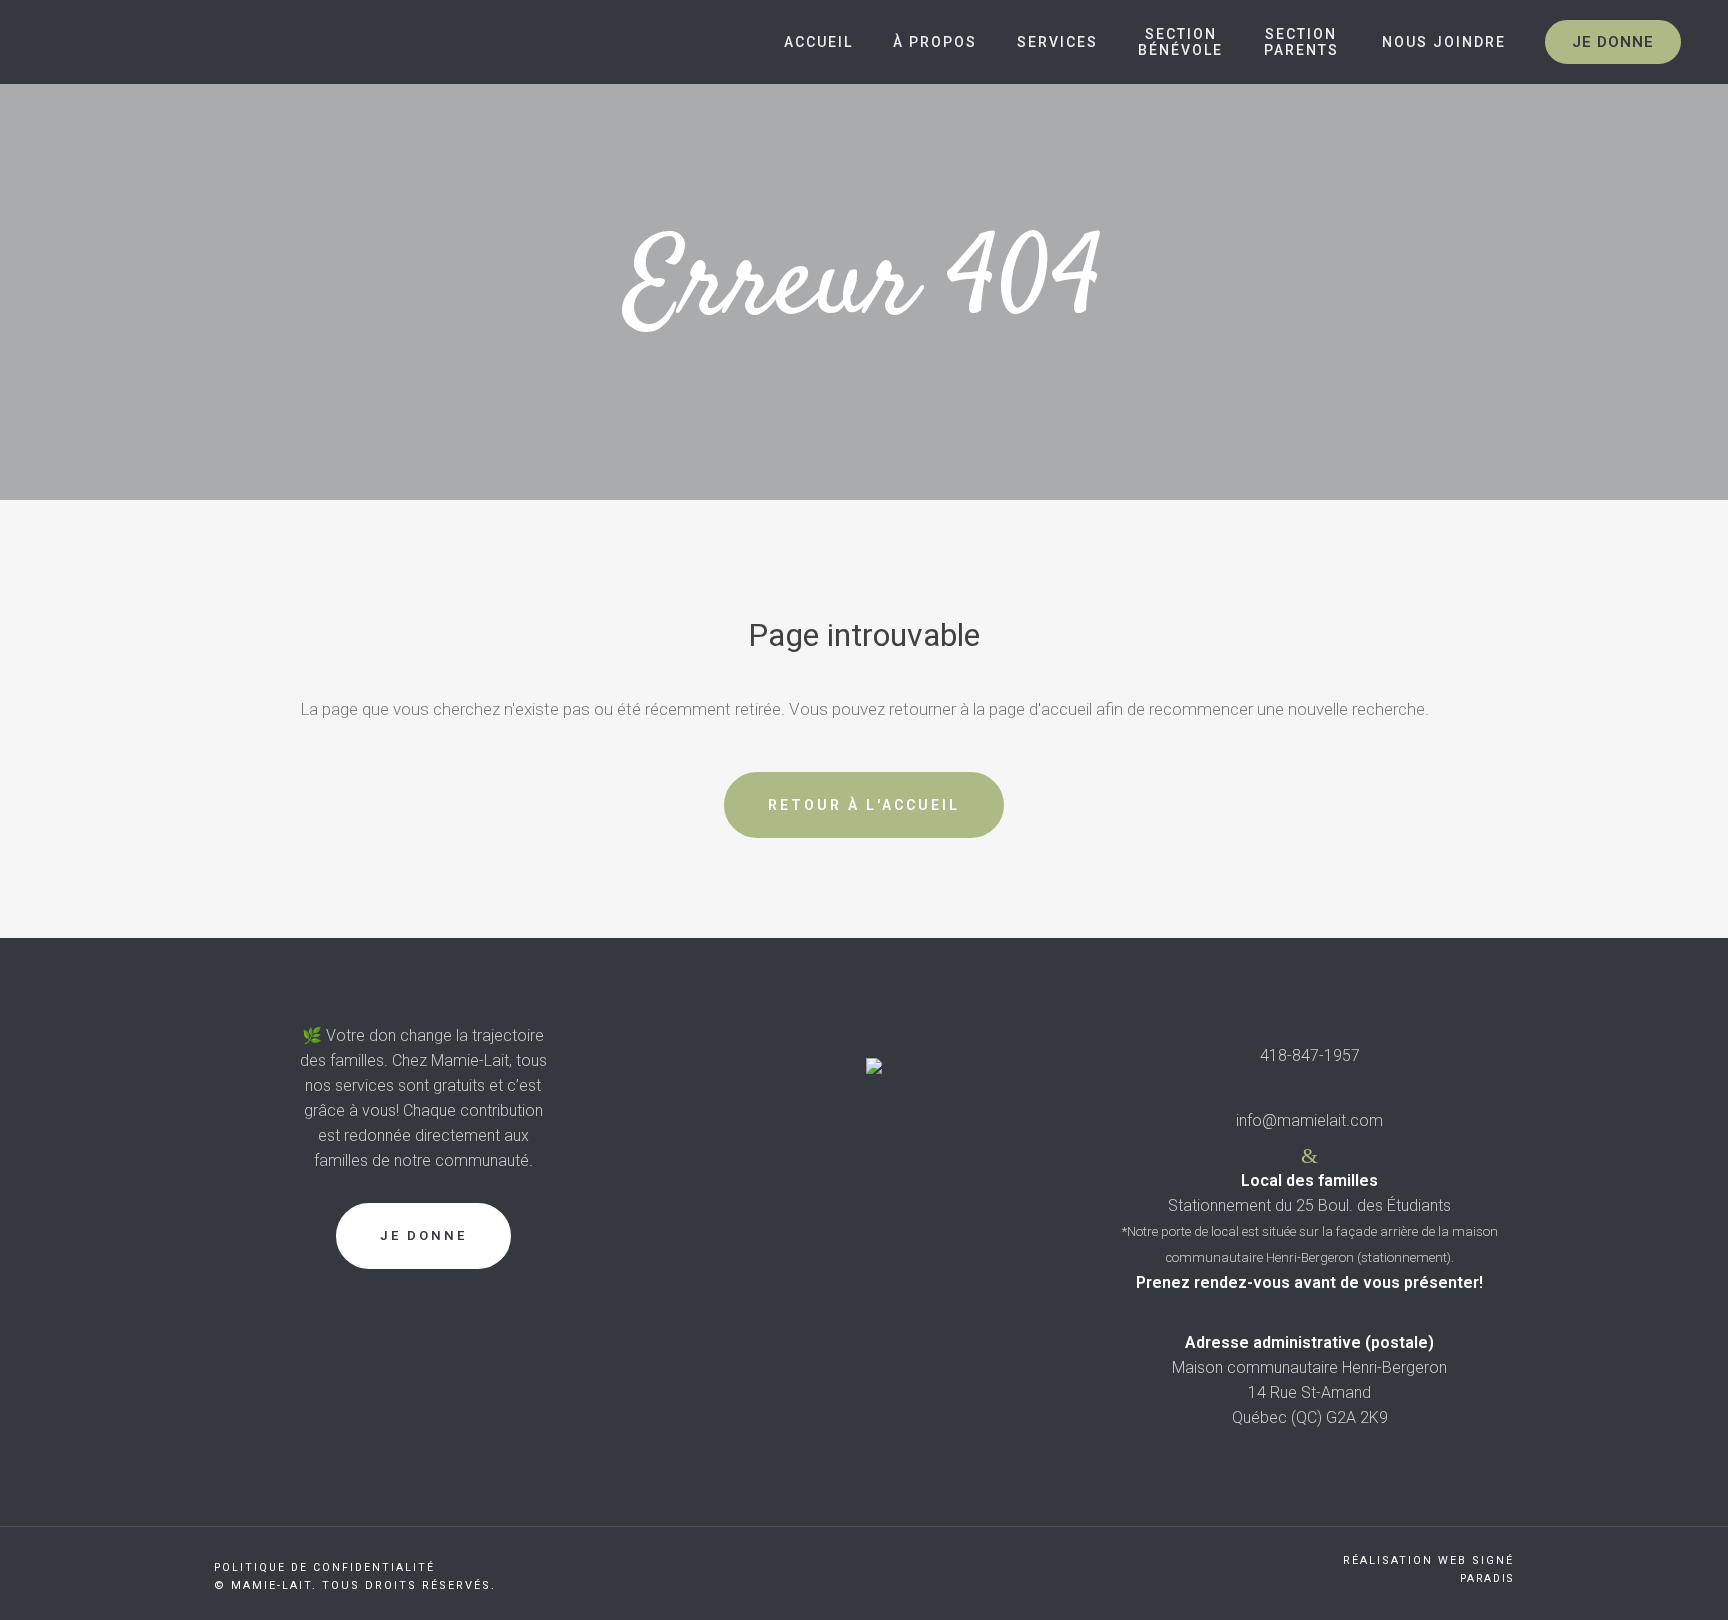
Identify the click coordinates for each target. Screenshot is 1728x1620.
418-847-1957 (1310, 1055)
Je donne (1613, 42)
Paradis (1487, 1578)
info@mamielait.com (1309, 1120)
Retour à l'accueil (864, 805)
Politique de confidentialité (324, 1567)
